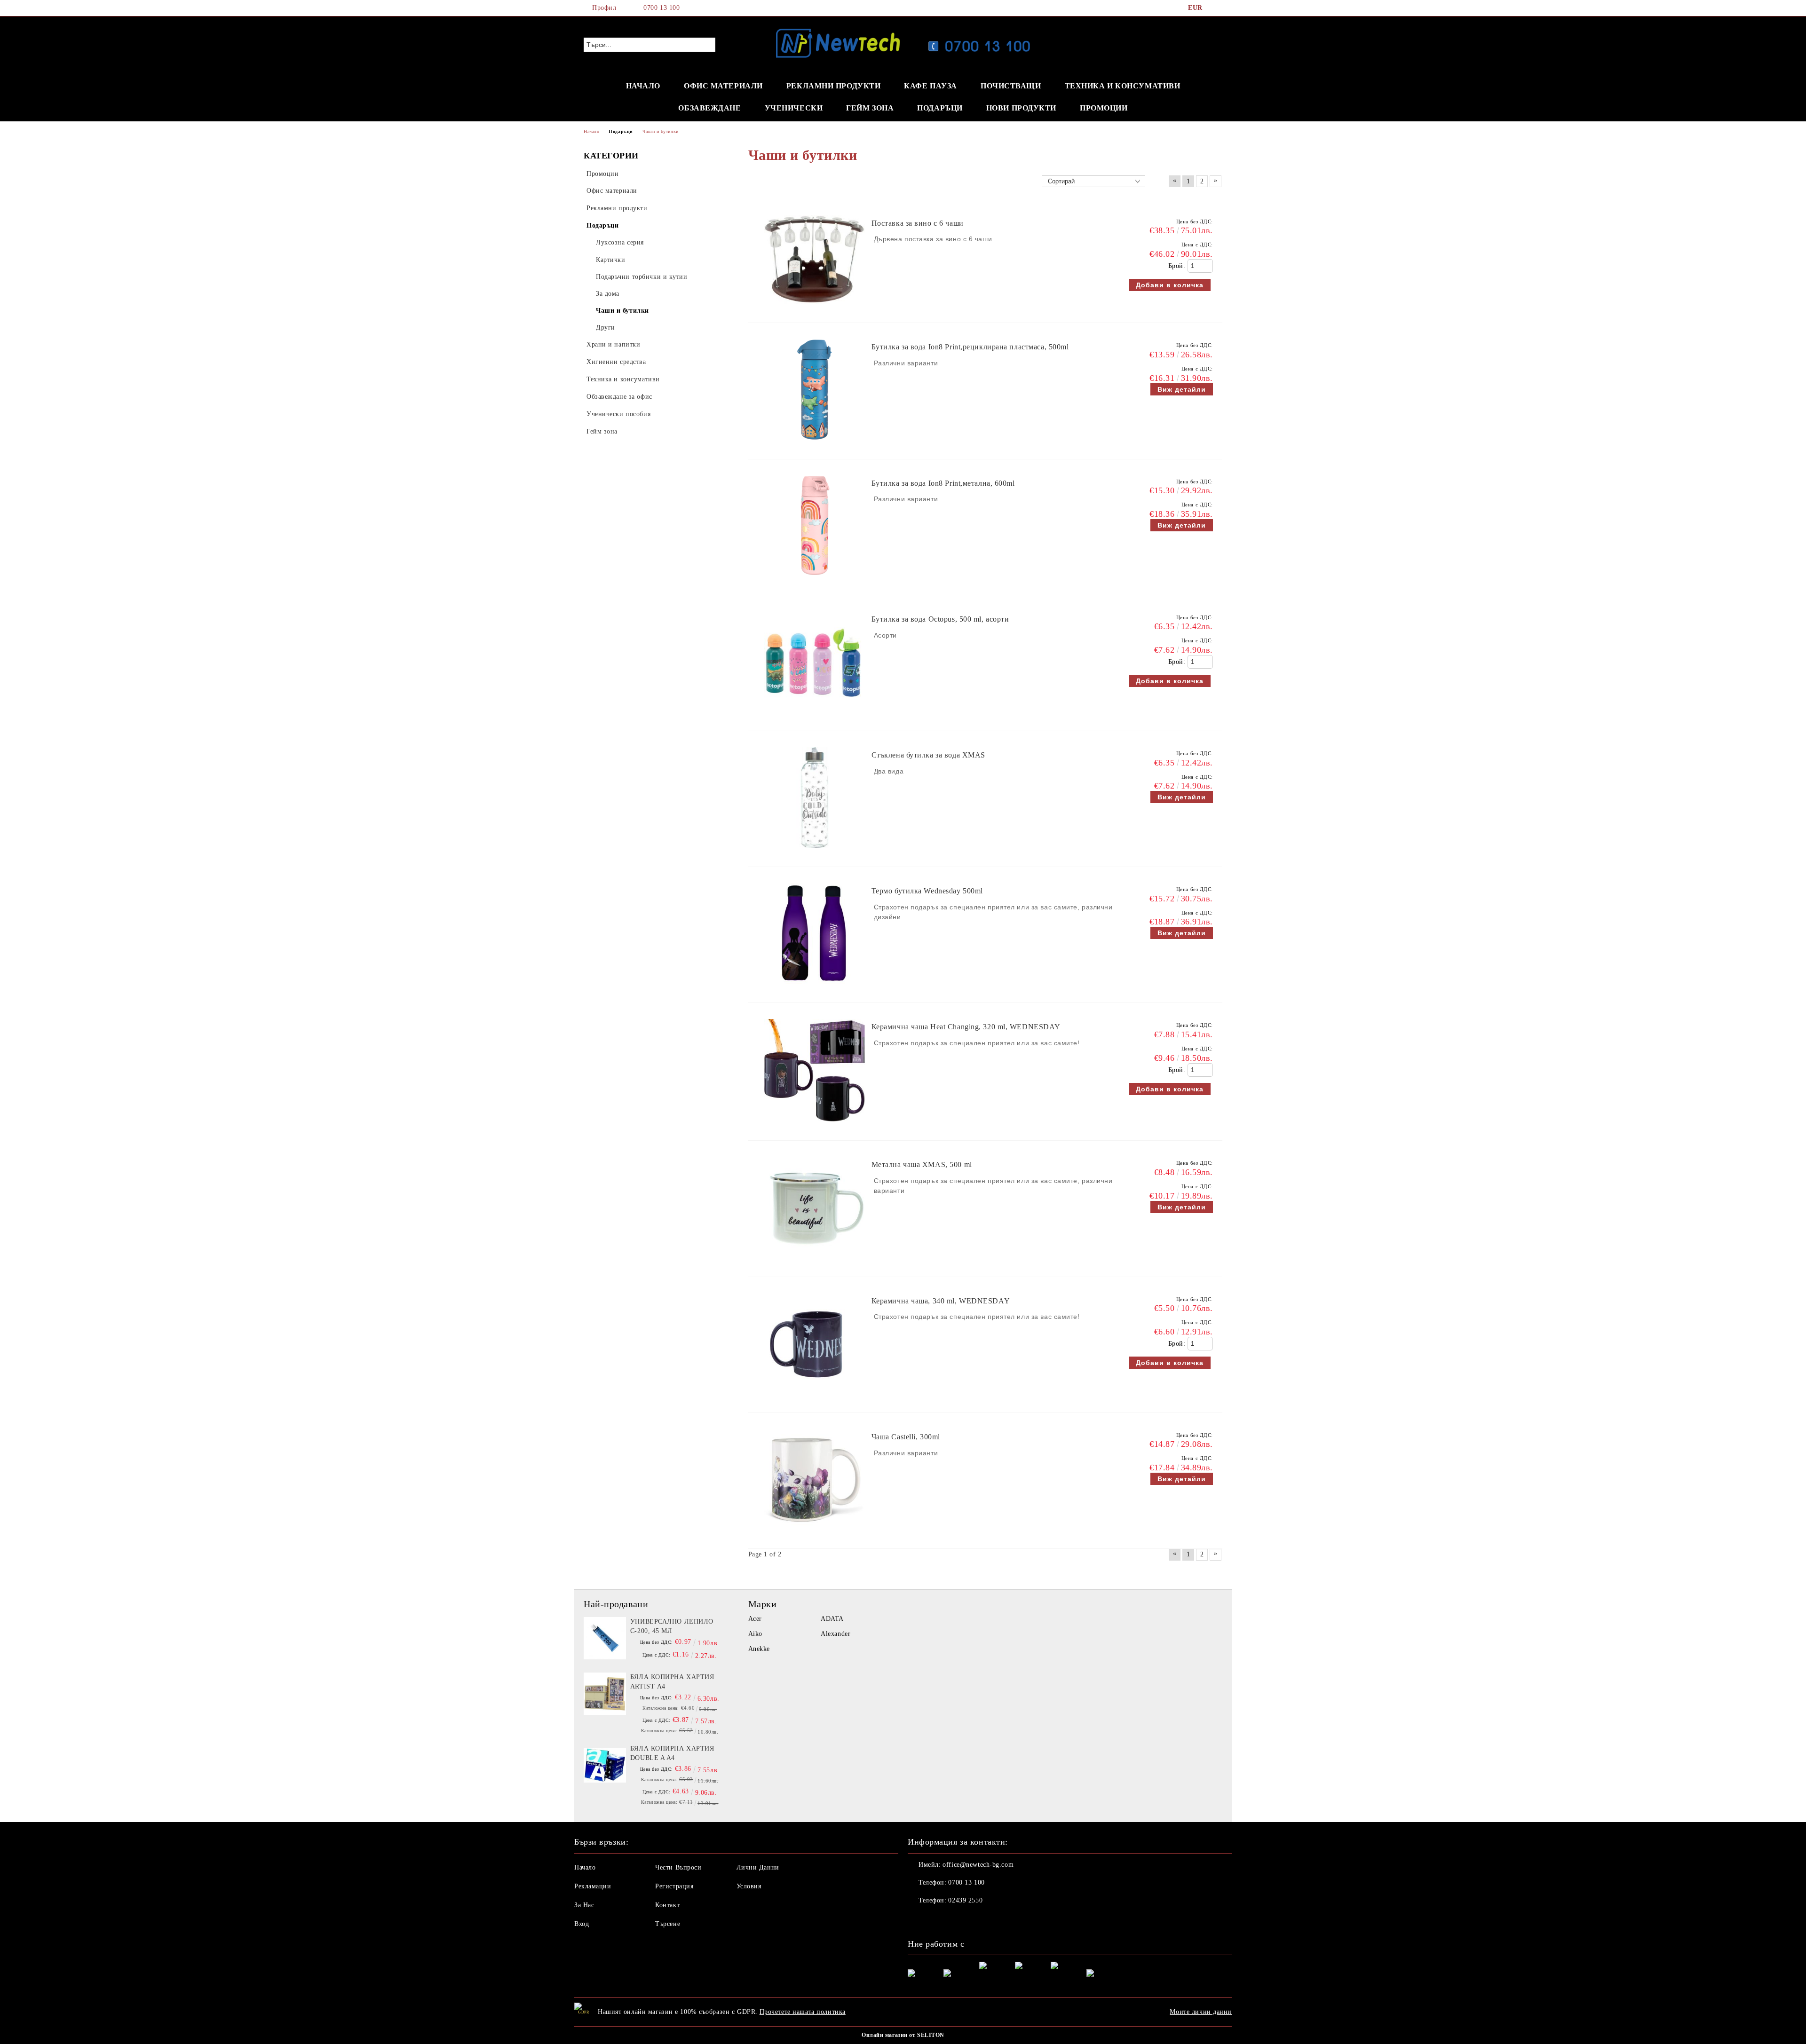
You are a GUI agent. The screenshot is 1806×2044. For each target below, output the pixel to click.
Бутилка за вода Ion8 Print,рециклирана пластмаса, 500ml (970, 347)
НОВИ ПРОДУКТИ (1021, 108)
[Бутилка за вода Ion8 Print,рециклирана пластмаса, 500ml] (815, 445)
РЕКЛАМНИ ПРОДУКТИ (834, 86)
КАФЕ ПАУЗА (931, 86)
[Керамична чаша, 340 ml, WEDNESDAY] (815, 1398)
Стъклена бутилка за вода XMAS (928, 755)
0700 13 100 (661, 8)
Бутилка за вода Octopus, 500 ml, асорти (940, 619)
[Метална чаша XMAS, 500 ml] (815, 1262)
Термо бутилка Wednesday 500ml (927, 891)
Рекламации (593, 1886)
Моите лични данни (1201, 2012)
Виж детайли (1182, 389)
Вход (582, 1924)
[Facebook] (1217, 8)
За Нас (584, 1905)
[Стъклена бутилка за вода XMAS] (815, 852)
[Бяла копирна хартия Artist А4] (605, 1694)
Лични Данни (758, 1867)
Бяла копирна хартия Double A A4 (672, 1753)
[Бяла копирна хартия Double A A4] (605, 1765)
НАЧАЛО (643, 86)
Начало (585, 1867)
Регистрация (674, 1886)
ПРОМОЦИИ (1104, 108)
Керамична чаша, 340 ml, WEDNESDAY (941, 1301)
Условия (749, 1886)
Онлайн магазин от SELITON (903, 2035)
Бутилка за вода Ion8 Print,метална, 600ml (943, 483)
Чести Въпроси (678, 1867)
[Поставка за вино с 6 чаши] (815, 308)
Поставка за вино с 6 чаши (918, 223)
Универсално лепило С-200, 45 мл (672, 1626)
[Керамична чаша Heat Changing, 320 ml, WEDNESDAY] (815, 1126)
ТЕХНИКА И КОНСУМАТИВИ (1123, 86)
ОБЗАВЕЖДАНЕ (709, 108)
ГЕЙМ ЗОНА (870, 108)
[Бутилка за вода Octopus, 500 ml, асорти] (815, 716)
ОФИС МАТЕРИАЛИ (723, 86)
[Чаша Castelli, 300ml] (815, 1534)
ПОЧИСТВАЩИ (1011, 86)
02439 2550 (965, 1900)
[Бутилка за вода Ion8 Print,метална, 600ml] (815, 580)
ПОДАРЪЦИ (940, 108)
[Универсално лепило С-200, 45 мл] (605, 1638)
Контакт (667, 1905)
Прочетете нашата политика (803, 2012)
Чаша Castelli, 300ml (906, 1437)
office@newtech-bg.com (978, 1865)
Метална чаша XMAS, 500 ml (922, 1164)
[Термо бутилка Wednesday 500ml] (815, 988)
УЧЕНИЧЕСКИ (794, 108)
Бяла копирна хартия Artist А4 (672, 1682)
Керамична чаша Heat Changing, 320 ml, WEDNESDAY (966, 1027)
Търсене (668, 1924)
